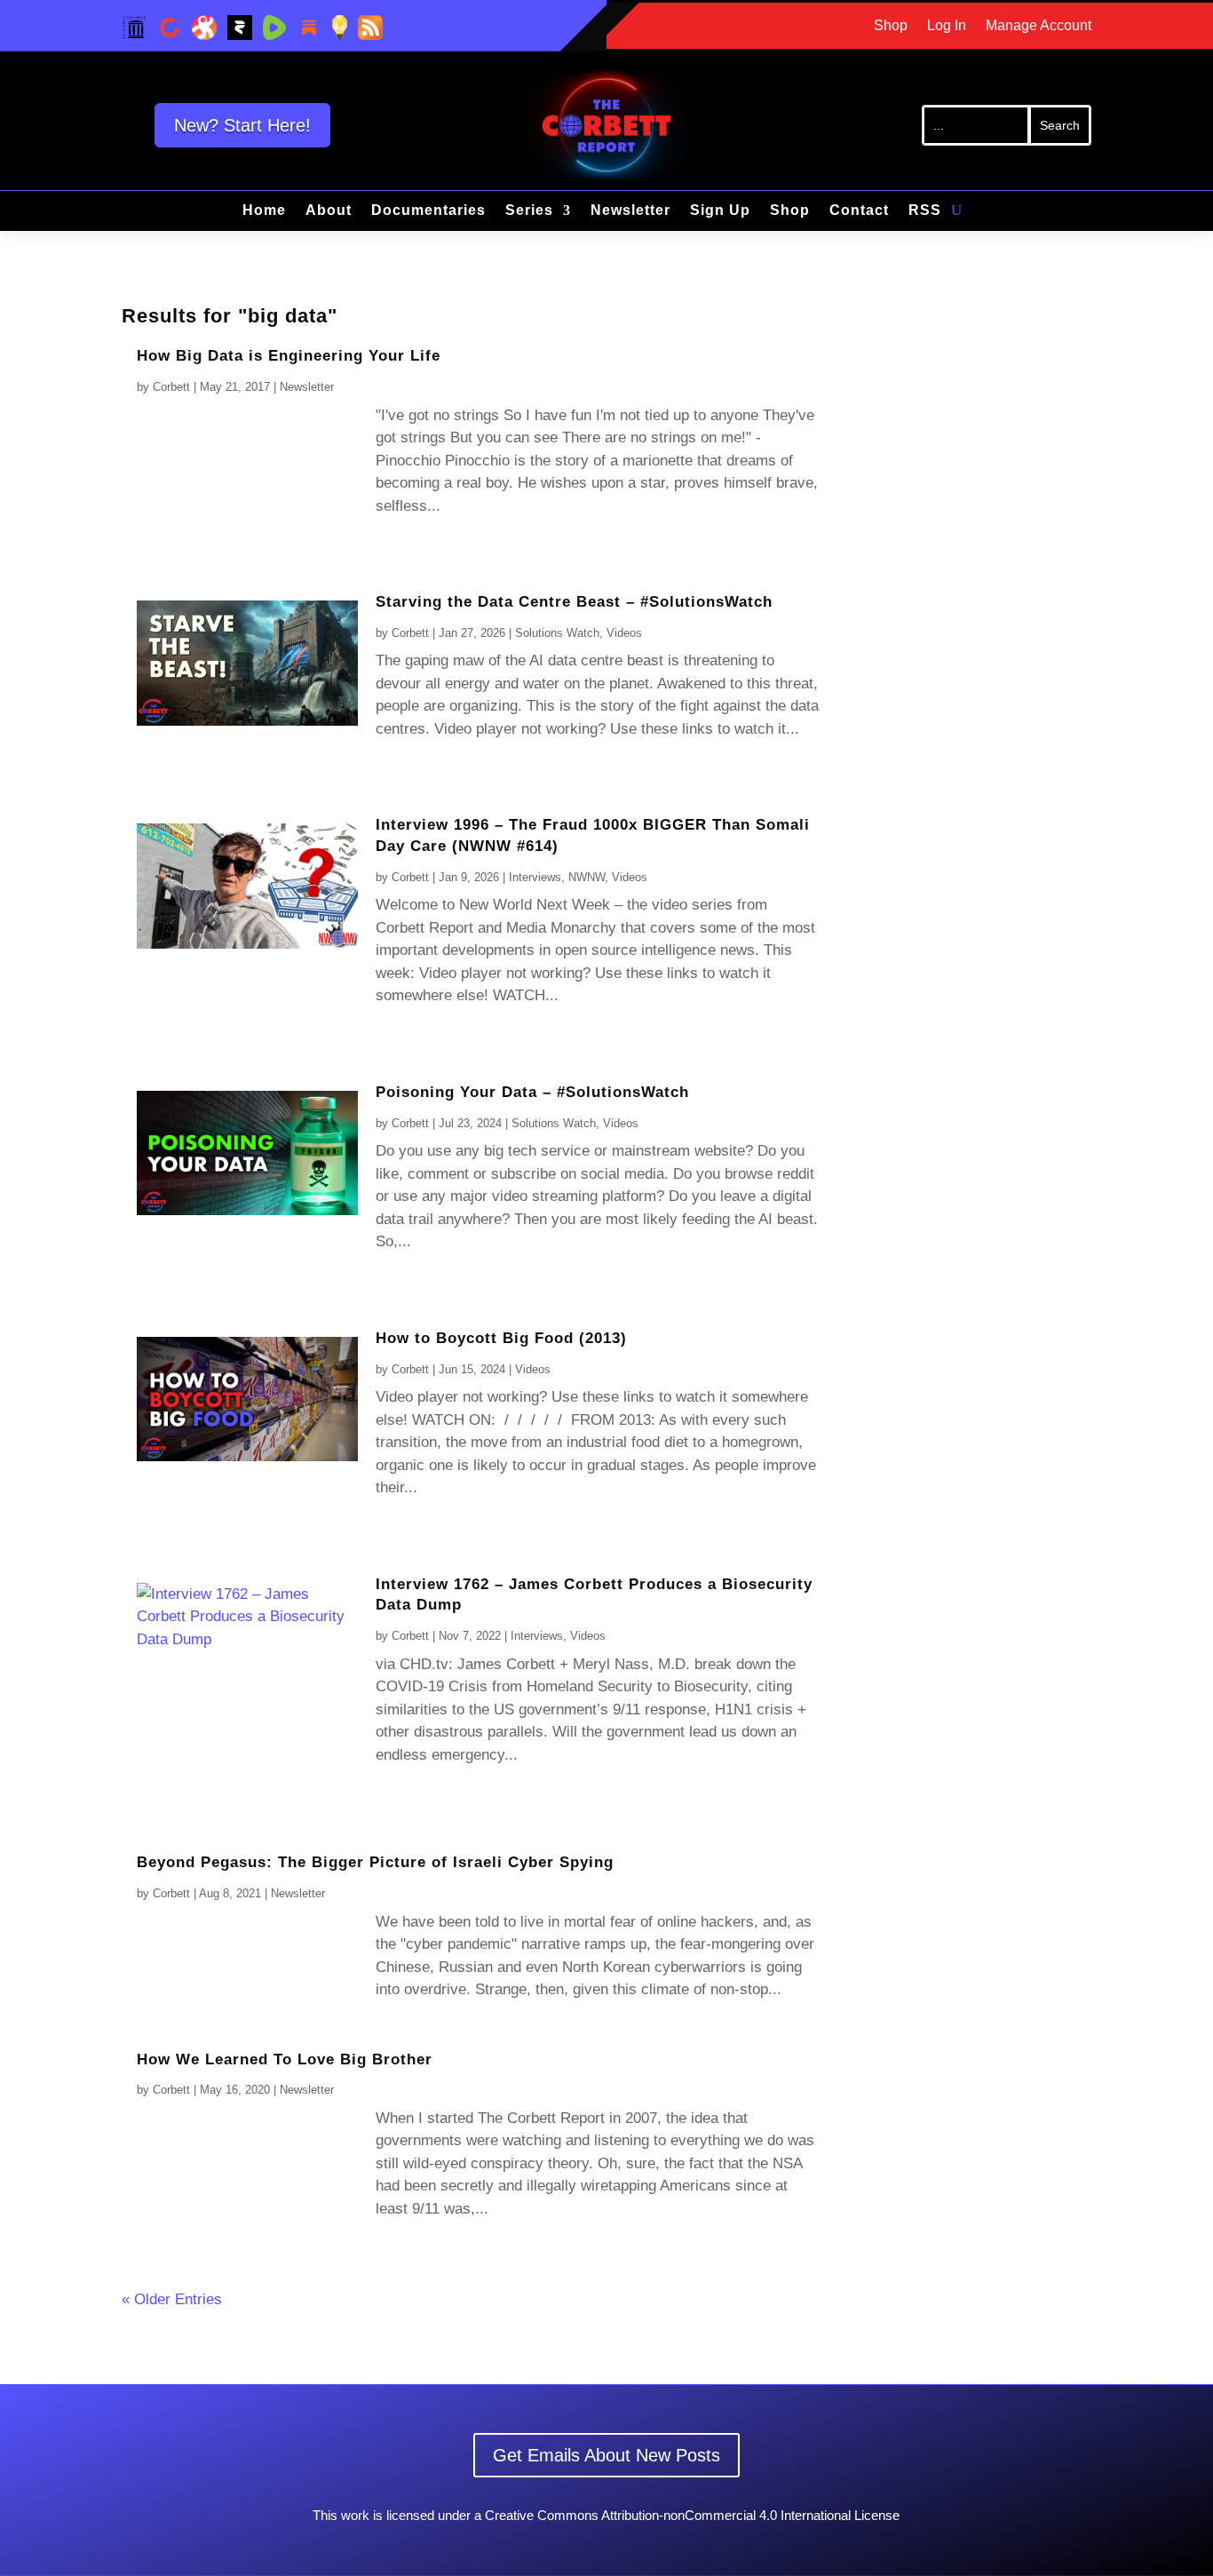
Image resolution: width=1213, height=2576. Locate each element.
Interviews (535, 877)
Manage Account (1039, 26)
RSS (925, 211)
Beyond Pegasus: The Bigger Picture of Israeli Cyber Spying (375, 1862)
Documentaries (428, 211)
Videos (624, 633)
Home (264, 211)
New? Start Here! (242, 125)
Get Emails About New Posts (606, 2455)
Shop (891, 26)
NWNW (587, 877)
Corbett (171, 387)
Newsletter (630, 211)
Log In (947, 26)
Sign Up (720, 211)
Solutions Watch (557, 633)
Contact (859, 211)
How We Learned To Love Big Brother (285, 2059)
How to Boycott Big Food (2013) (501, 1338)
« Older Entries (172, 2299)
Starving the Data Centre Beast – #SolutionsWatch (574, 602)
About (329, 211)
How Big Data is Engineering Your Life (289, 356)
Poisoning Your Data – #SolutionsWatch (532, 1092)
